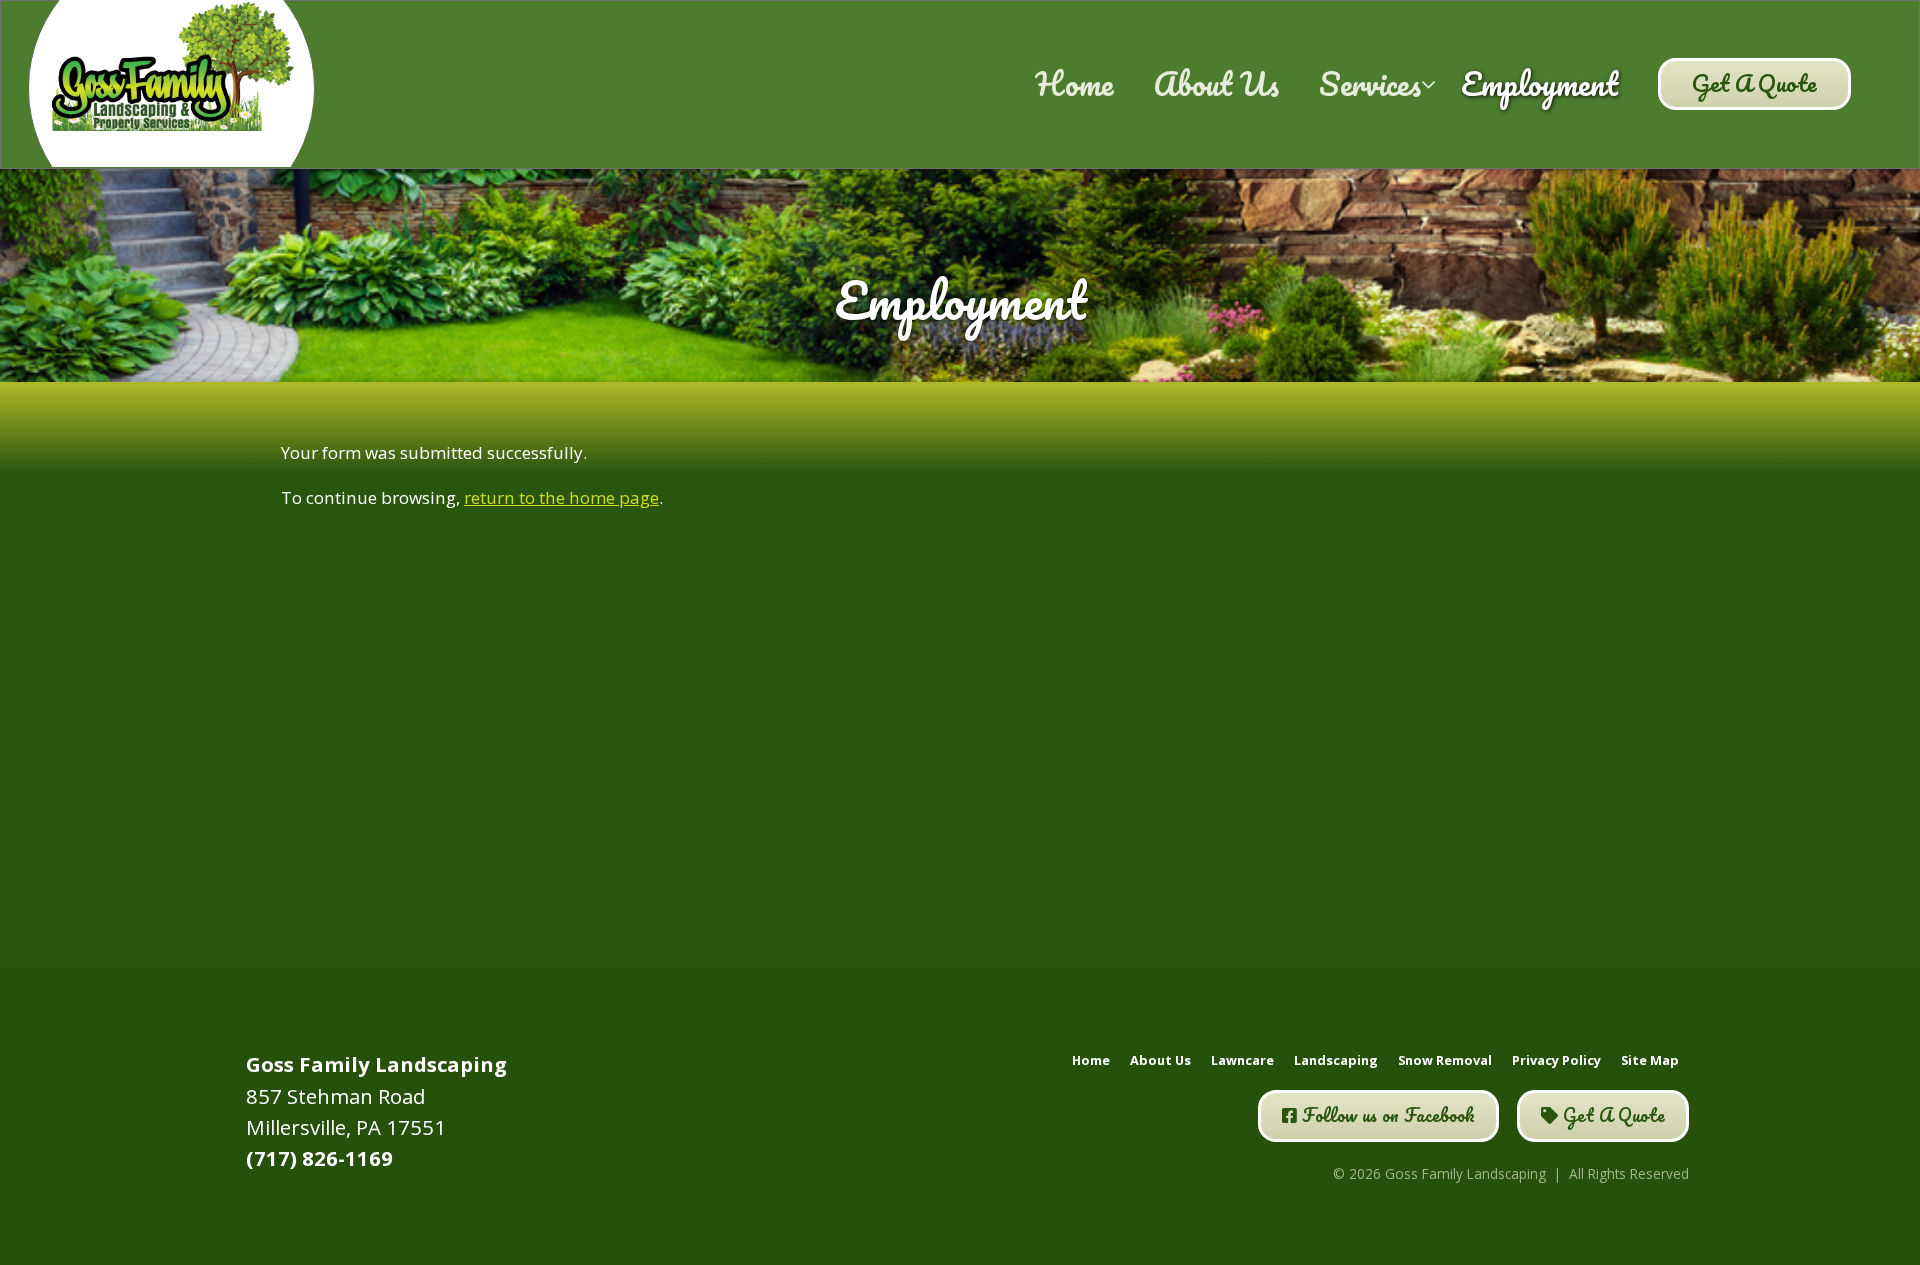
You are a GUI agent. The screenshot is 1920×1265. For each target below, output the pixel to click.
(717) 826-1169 (319, 1158)
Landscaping (1336, 1060)
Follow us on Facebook (1386, 1115)
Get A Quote (1754, 82)
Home (1074, 83)
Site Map (1650, 1060)
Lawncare (1242, 1060)
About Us (1216, 83)
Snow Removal (1445, 1060)
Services (1370, 83)
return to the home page (561, 497)
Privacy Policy (1556, 1060)
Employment (1539, 83)
